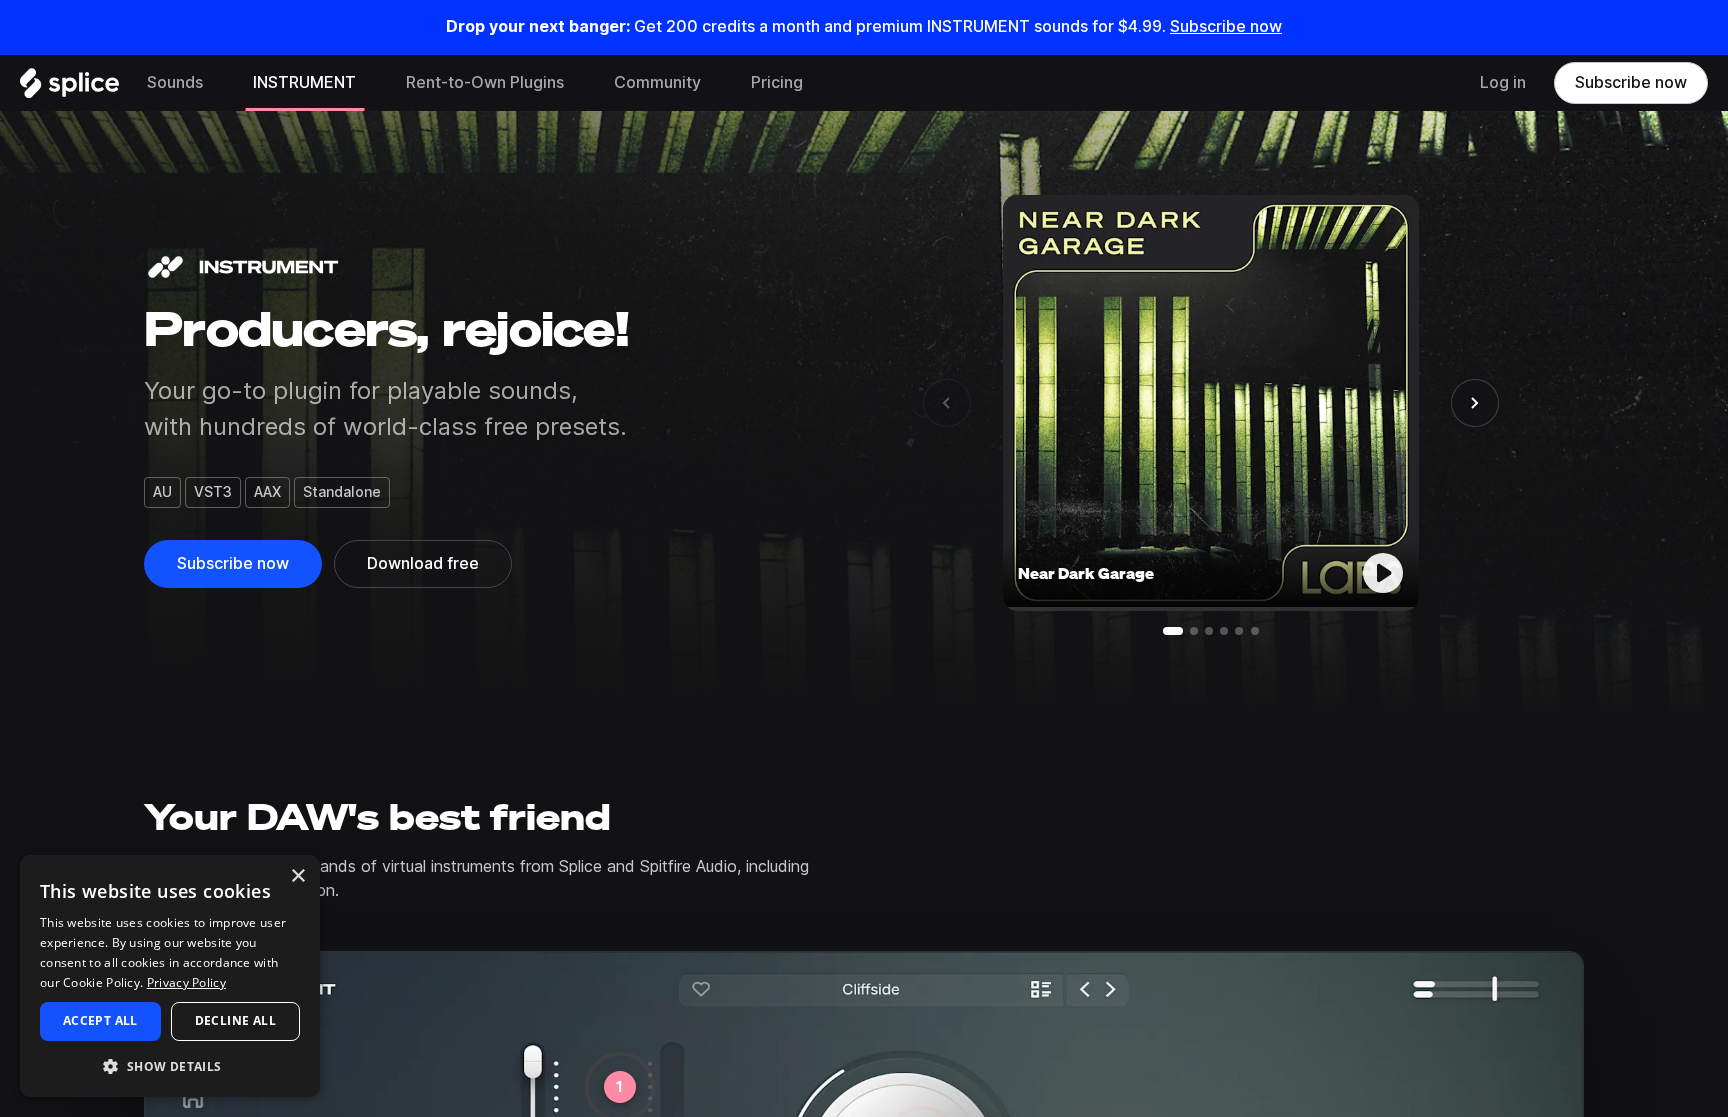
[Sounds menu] (218, 83)
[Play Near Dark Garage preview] (1383, 573)
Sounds (175, 82)
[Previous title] (947, 403)
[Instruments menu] (371, 83)
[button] (170, 1065)
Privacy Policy (186, 982)
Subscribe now (1226, 26)
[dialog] (170, 976)
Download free (423, 563)
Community (657, 82)
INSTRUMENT (304, 82)
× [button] (297, 876)
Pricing (777, 82)
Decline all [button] (235, 1020)
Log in (1503, 82)
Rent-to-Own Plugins (485, 82)
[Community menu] (716, 83)
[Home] (69, 88)
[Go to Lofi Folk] (1255, 631)
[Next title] (1475, 403)
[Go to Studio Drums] (1224, 631)
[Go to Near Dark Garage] (1173, 631)
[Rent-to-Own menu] (579, 83)
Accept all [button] (100, 1020)
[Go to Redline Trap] (1194, 631)
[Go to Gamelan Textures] (1239, 631)
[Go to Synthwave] (1209, 631)
